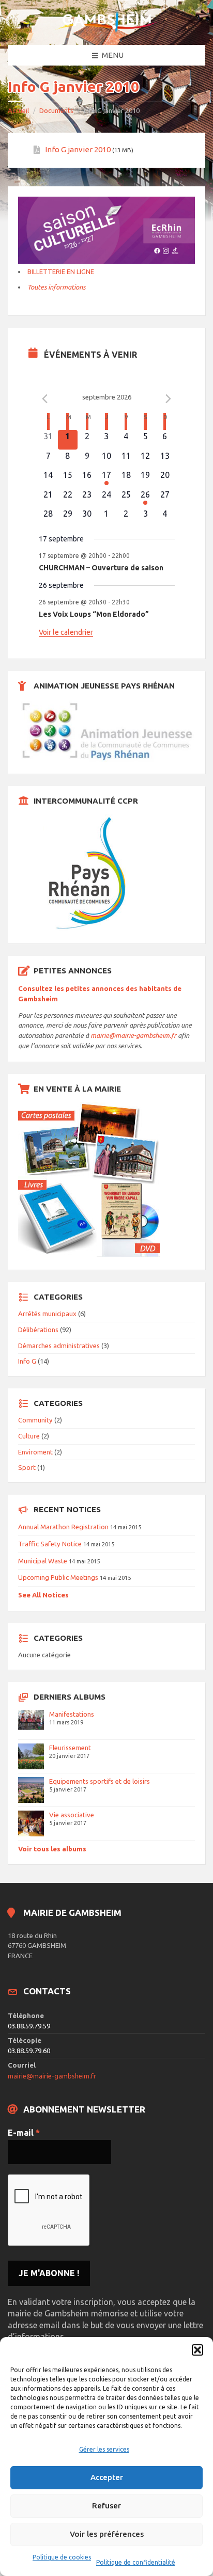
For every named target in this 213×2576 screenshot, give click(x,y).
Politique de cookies (62, 2557)
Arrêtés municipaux (47, 1314)
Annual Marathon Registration (63, 1527)
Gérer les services (104, 2449)
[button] (197, 2350)
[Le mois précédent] (169, 398)
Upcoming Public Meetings (58, 1577)
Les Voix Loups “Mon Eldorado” (94, 614)
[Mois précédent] (45, 398)
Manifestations (72, 1714)
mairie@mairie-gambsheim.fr (133, 1035)
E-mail (24, 2133)
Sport (27, 1467)
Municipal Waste (43, 1561)
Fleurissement (70, 1748)
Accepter (107, 2477)
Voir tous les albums (52, 1849)
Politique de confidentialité (136, 2562)
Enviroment (35, 1452)
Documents (56, 110)
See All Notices (43, 1595)
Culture (29, 1436)
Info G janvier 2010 (78, 149)
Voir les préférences (107, 2534)
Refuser (106, 2506)
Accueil (18, 110)
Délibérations (38, 1330)
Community (35, 1420)
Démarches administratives (59, 1346)
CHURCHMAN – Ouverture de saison (101, 568)
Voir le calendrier (66, 632)
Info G (27, 1361)
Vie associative (72, 1815)
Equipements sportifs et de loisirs (100, 1781)
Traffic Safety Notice (50, 1544)
